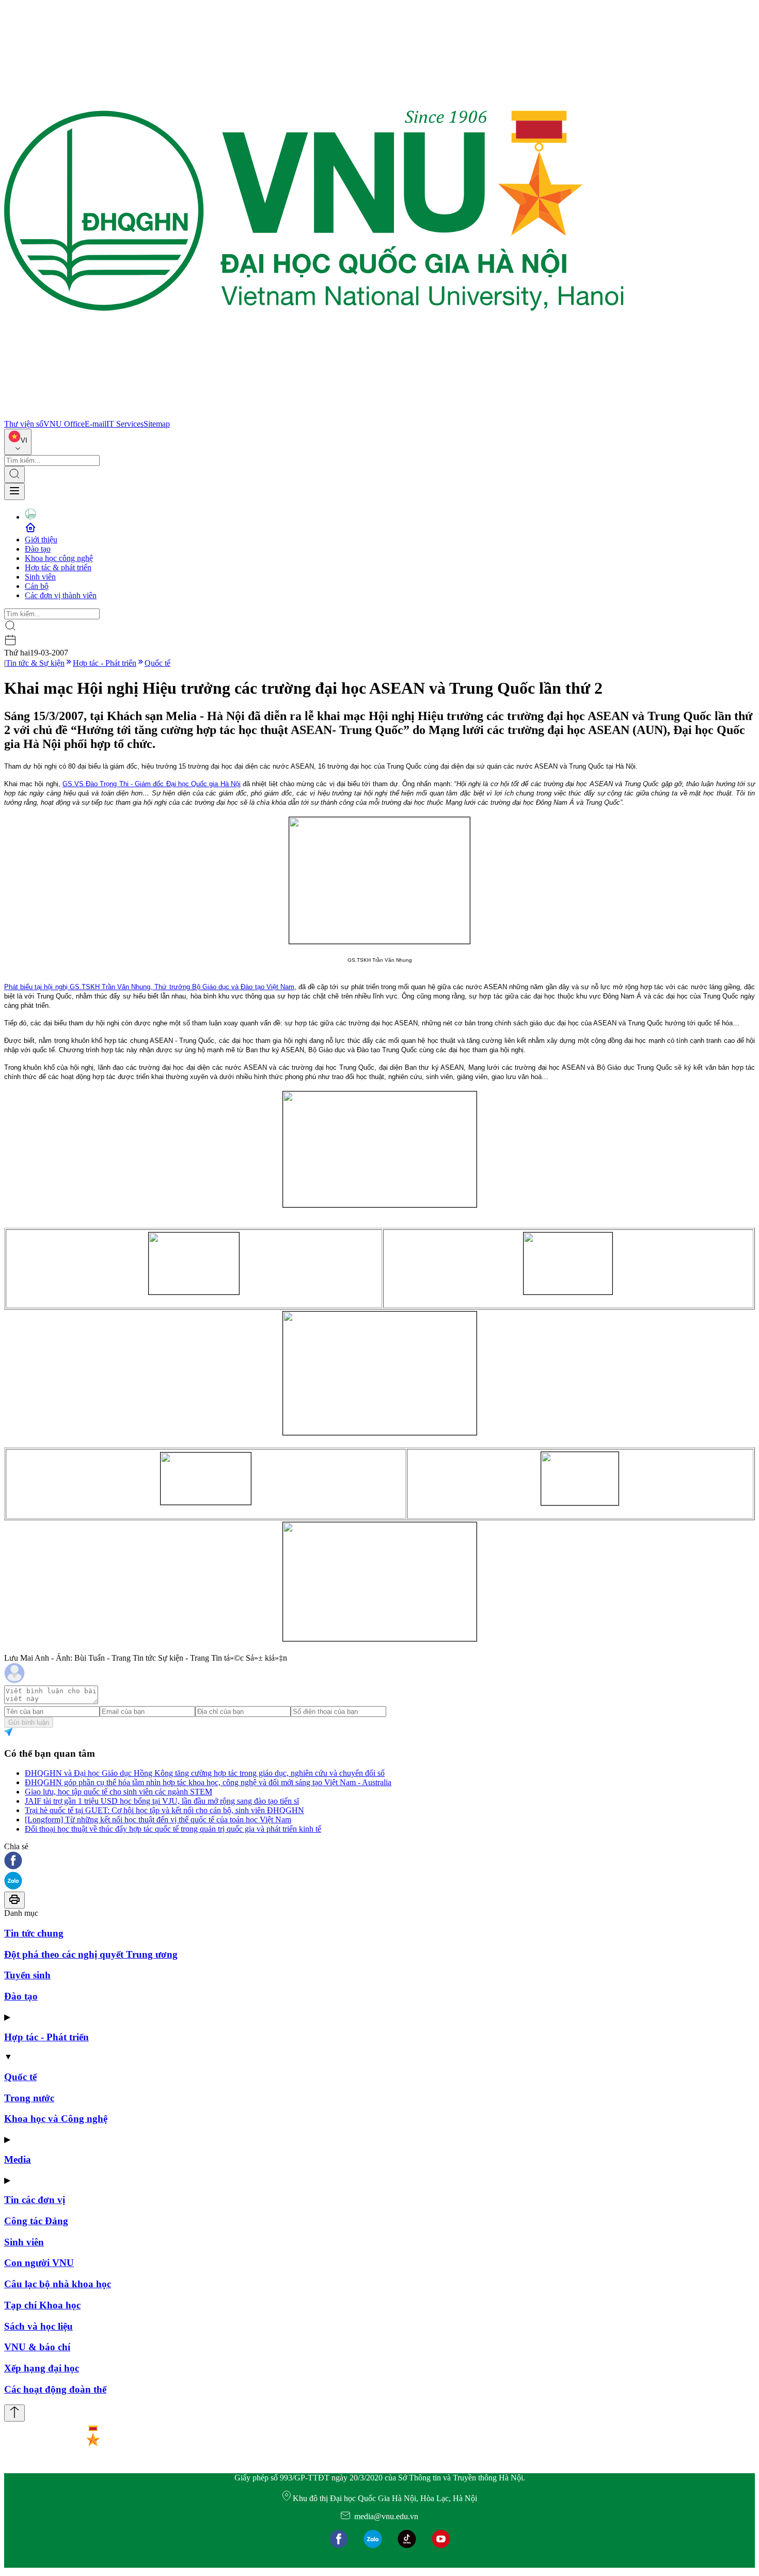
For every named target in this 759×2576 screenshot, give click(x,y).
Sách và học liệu (38, 2326)
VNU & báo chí (37, 2347)
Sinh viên (40, 577)
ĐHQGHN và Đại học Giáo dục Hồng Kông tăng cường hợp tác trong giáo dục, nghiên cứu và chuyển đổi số (205, 1773)
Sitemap (157, 424)
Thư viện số (24, 424)
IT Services (125, 424)
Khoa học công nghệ (59, 558)
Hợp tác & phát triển (58, 567)
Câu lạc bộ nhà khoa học (58, 2284)
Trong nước (29, 2098)
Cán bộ (37, 586)
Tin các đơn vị (35, 2200)
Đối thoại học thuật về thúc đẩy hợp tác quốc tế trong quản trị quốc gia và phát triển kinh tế (173, 1829)
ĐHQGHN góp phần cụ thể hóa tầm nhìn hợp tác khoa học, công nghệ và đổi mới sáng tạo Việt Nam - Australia (208, 1782)
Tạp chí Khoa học (42, 2305)
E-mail (96, 424)
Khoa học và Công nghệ (56, 2119)
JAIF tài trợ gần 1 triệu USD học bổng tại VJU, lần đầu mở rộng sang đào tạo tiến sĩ (162, 1801)
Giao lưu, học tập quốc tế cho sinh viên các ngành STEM (118, 1792)
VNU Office (64, 424)
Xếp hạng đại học (42, 2368)
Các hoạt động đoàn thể (55, 2389)
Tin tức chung (34, 1933)
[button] (379, 1861)
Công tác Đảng (36, 2221)
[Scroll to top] (14, 2413)
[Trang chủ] (314, 415)
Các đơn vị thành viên (61, 595)
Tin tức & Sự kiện (35, 663)
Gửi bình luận (29, 1722)
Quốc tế (157, 663)
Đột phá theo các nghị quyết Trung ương (91, 1954)
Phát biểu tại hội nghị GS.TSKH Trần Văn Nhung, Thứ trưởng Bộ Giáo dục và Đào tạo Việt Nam (149, 987)
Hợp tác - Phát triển (105, 663)
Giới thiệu (41, 540)
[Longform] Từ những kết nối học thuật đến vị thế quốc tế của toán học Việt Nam (158, 1820)
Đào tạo (38, 549)
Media (18, 2159)
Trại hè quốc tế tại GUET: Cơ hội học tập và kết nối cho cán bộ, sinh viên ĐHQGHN (164, 1810)
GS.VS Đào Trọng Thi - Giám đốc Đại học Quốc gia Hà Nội (152, 784)
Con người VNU (39, 2263)
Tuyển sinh (27, 1975)
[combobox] (18, 442)
